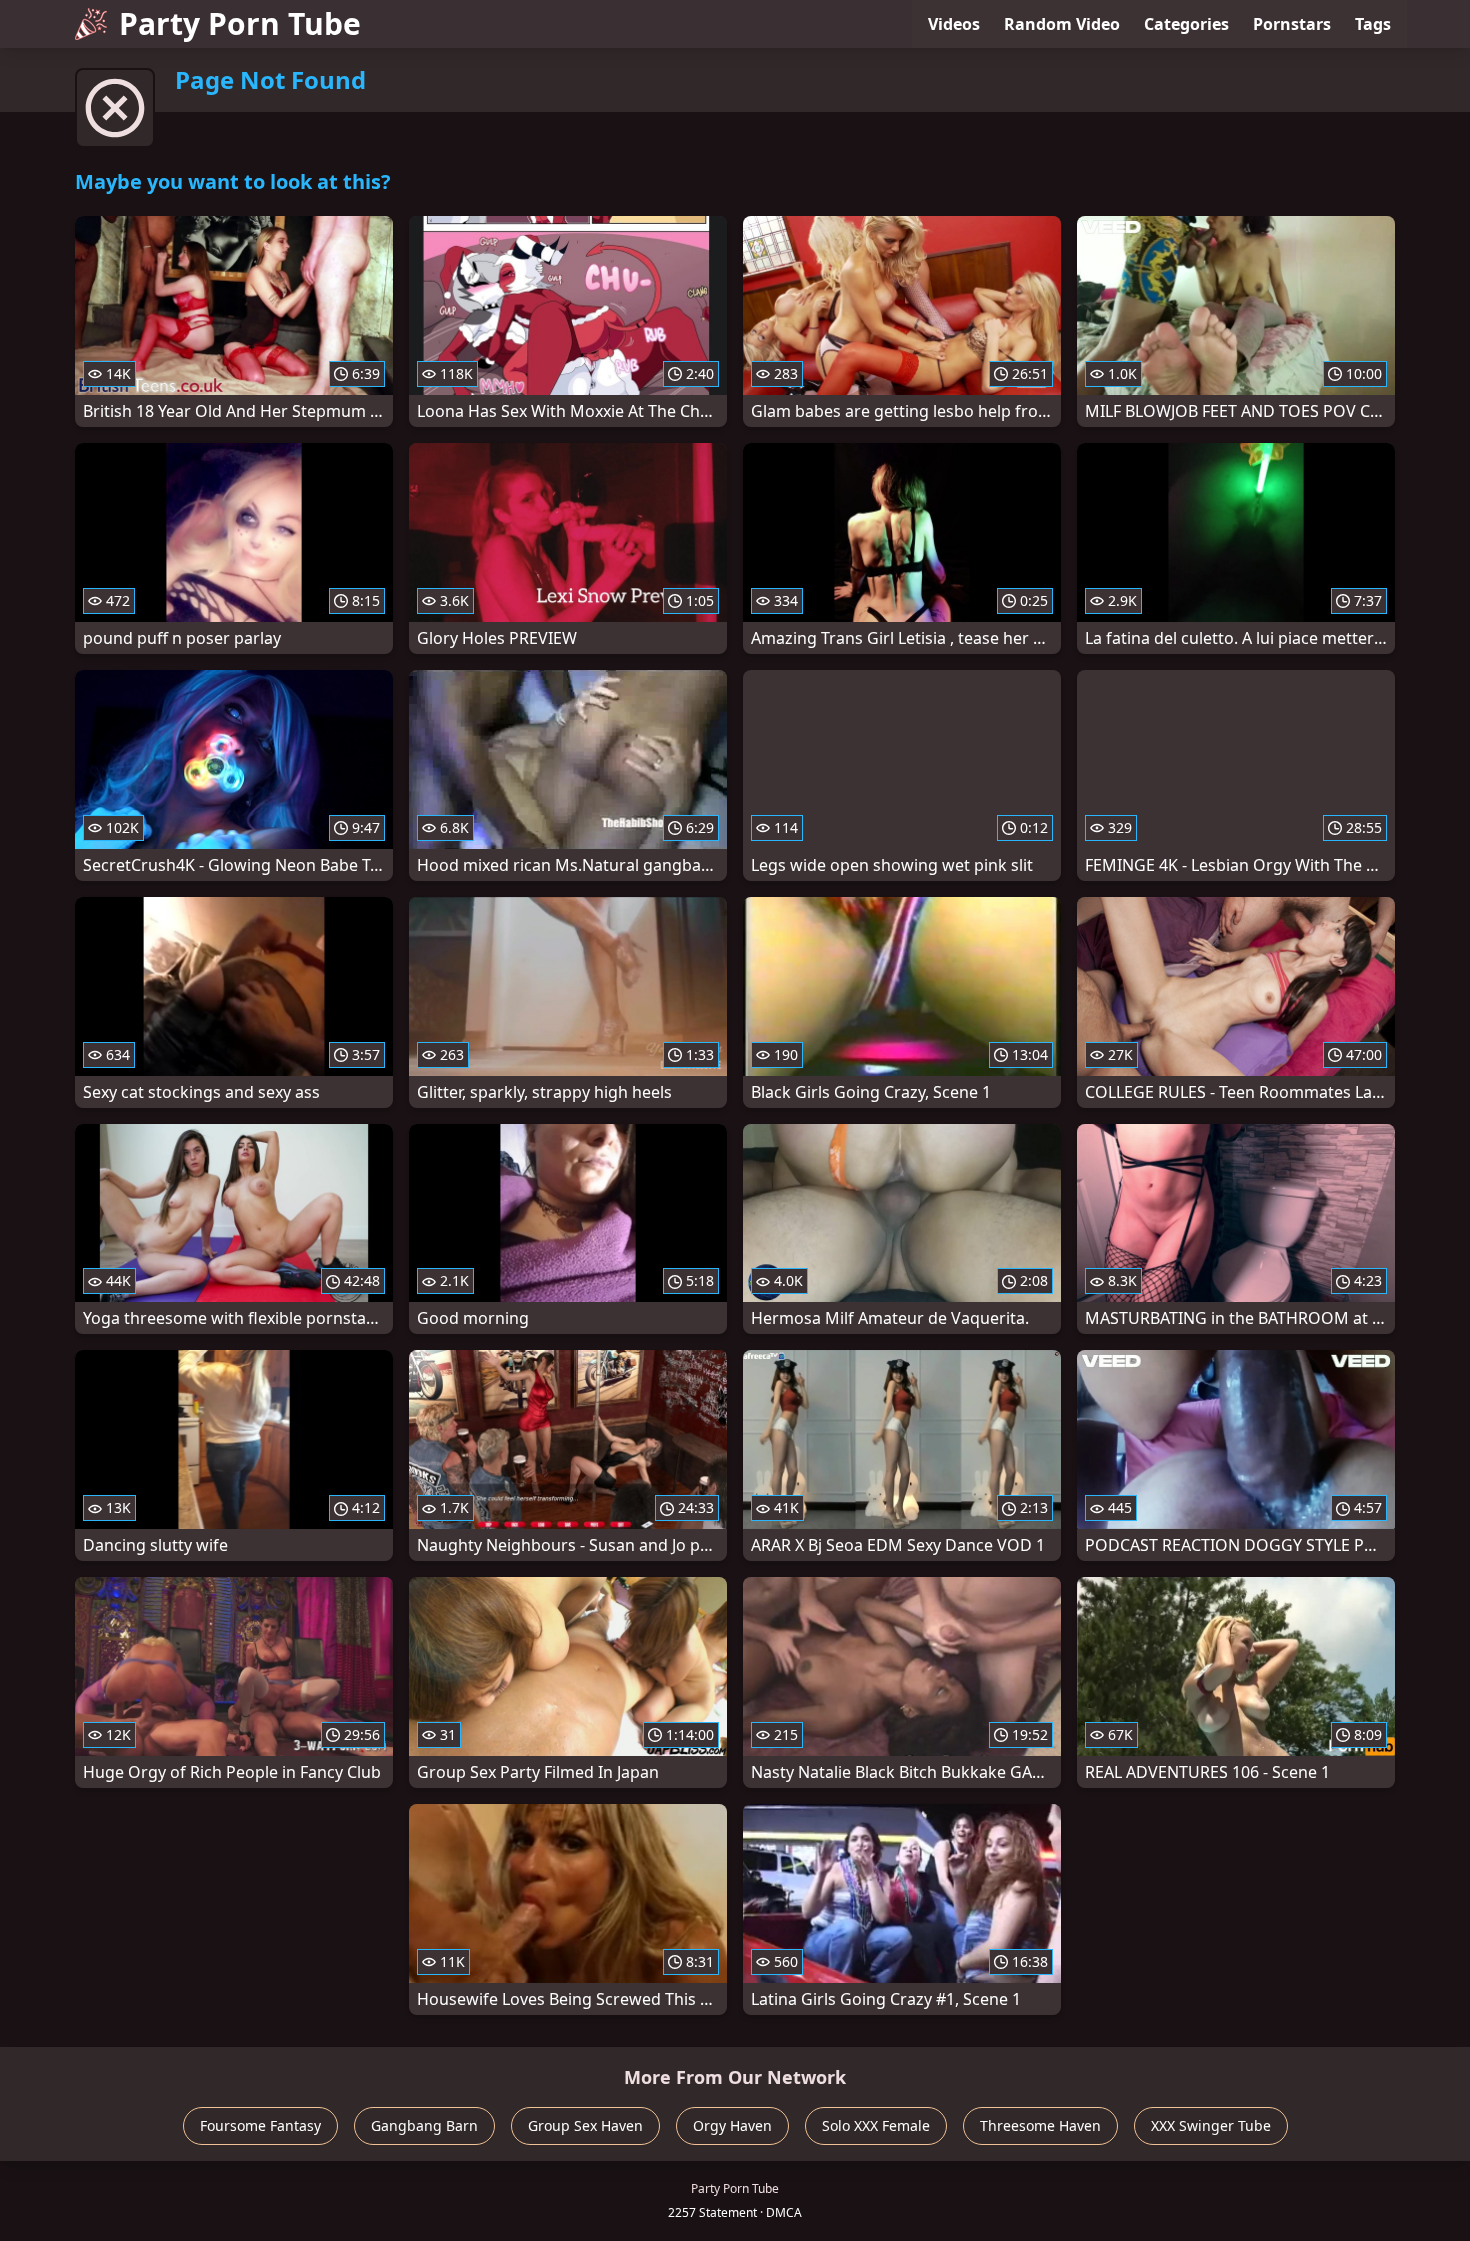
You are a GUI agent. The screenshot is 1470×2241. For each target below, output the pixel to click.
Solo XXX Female (876, 2125)
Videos (954, 24)
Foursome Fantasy (260, 2125)
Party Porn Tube (240, 23)
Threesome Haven (1040, 2125)
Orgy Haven (732, 2125)
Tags (1373, 24)
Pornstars (1292, 24)
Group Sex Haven (585, 2125)
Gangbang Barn (424, 2125)
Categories (1186, 24)
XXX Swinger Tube (1211, 2125)
